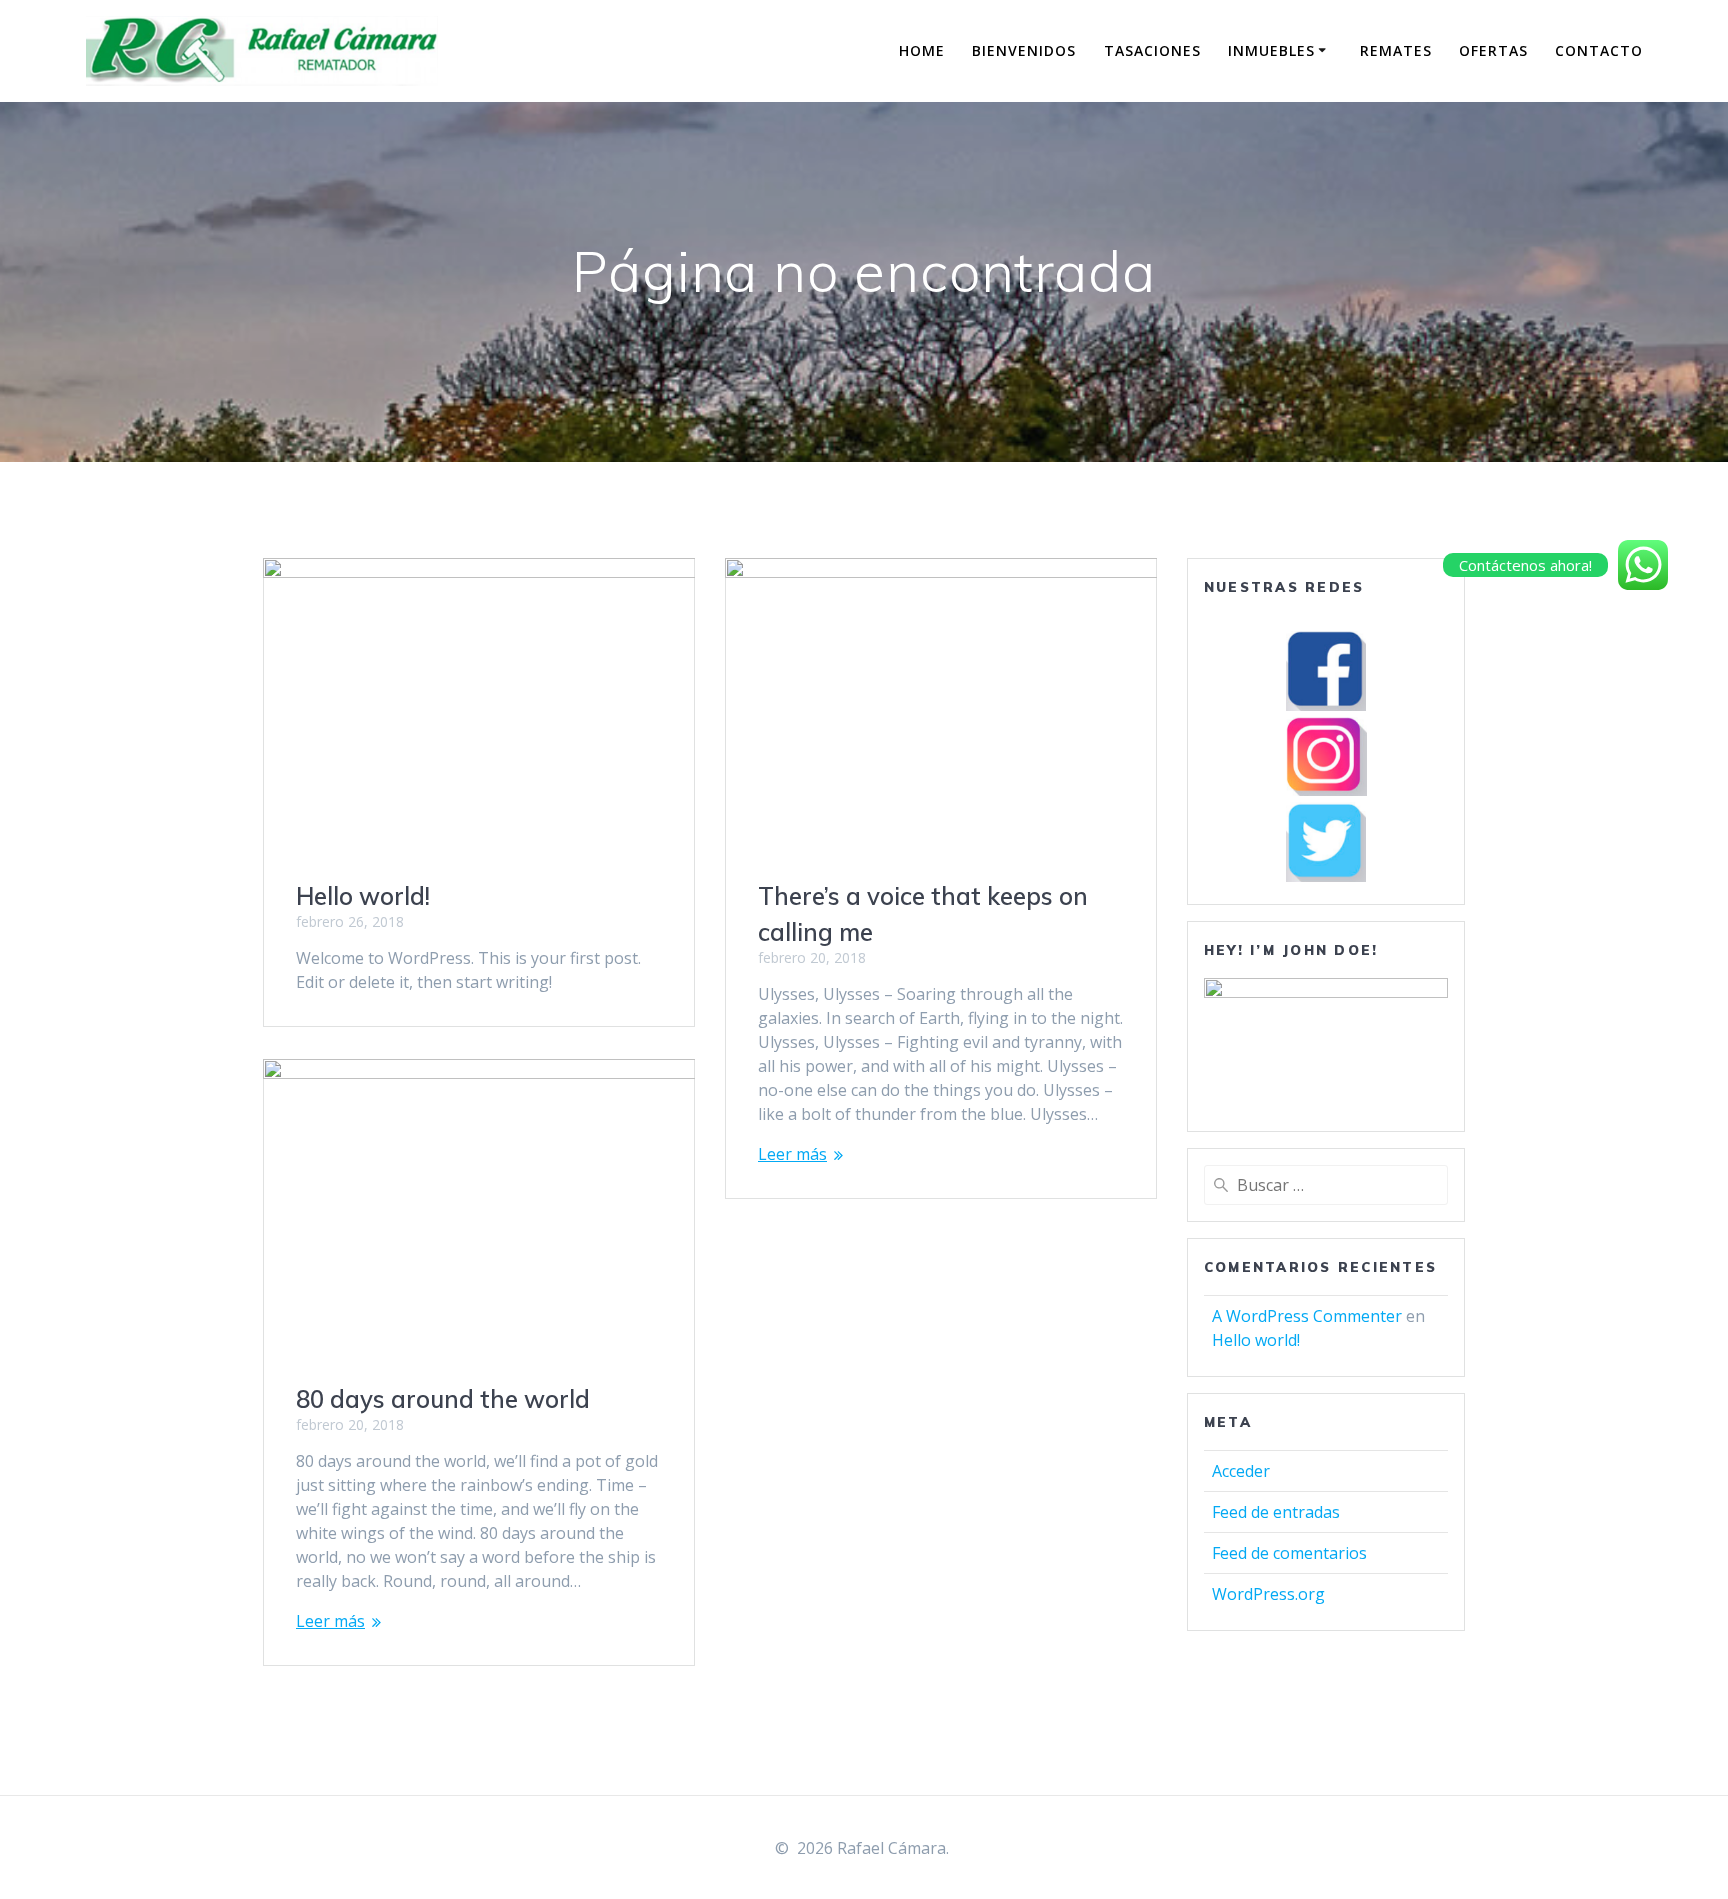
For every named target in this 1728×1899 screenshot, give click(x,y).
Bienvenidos (1024, 50)
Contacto (1599, 50)
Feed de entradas (1276, 1512)
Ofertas (1493, 50)
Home (922, 50)
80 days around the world (443, 1399)
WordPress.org (1268, 1594)
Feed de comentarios (1289, 1553)
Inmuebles (1271, 50)
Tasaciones (1152, 50)
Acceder (1241, 1471)
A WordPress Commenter (1307, 1316)
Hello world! (363, 896)
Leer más (792, 1154)
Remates (1396, 50)
